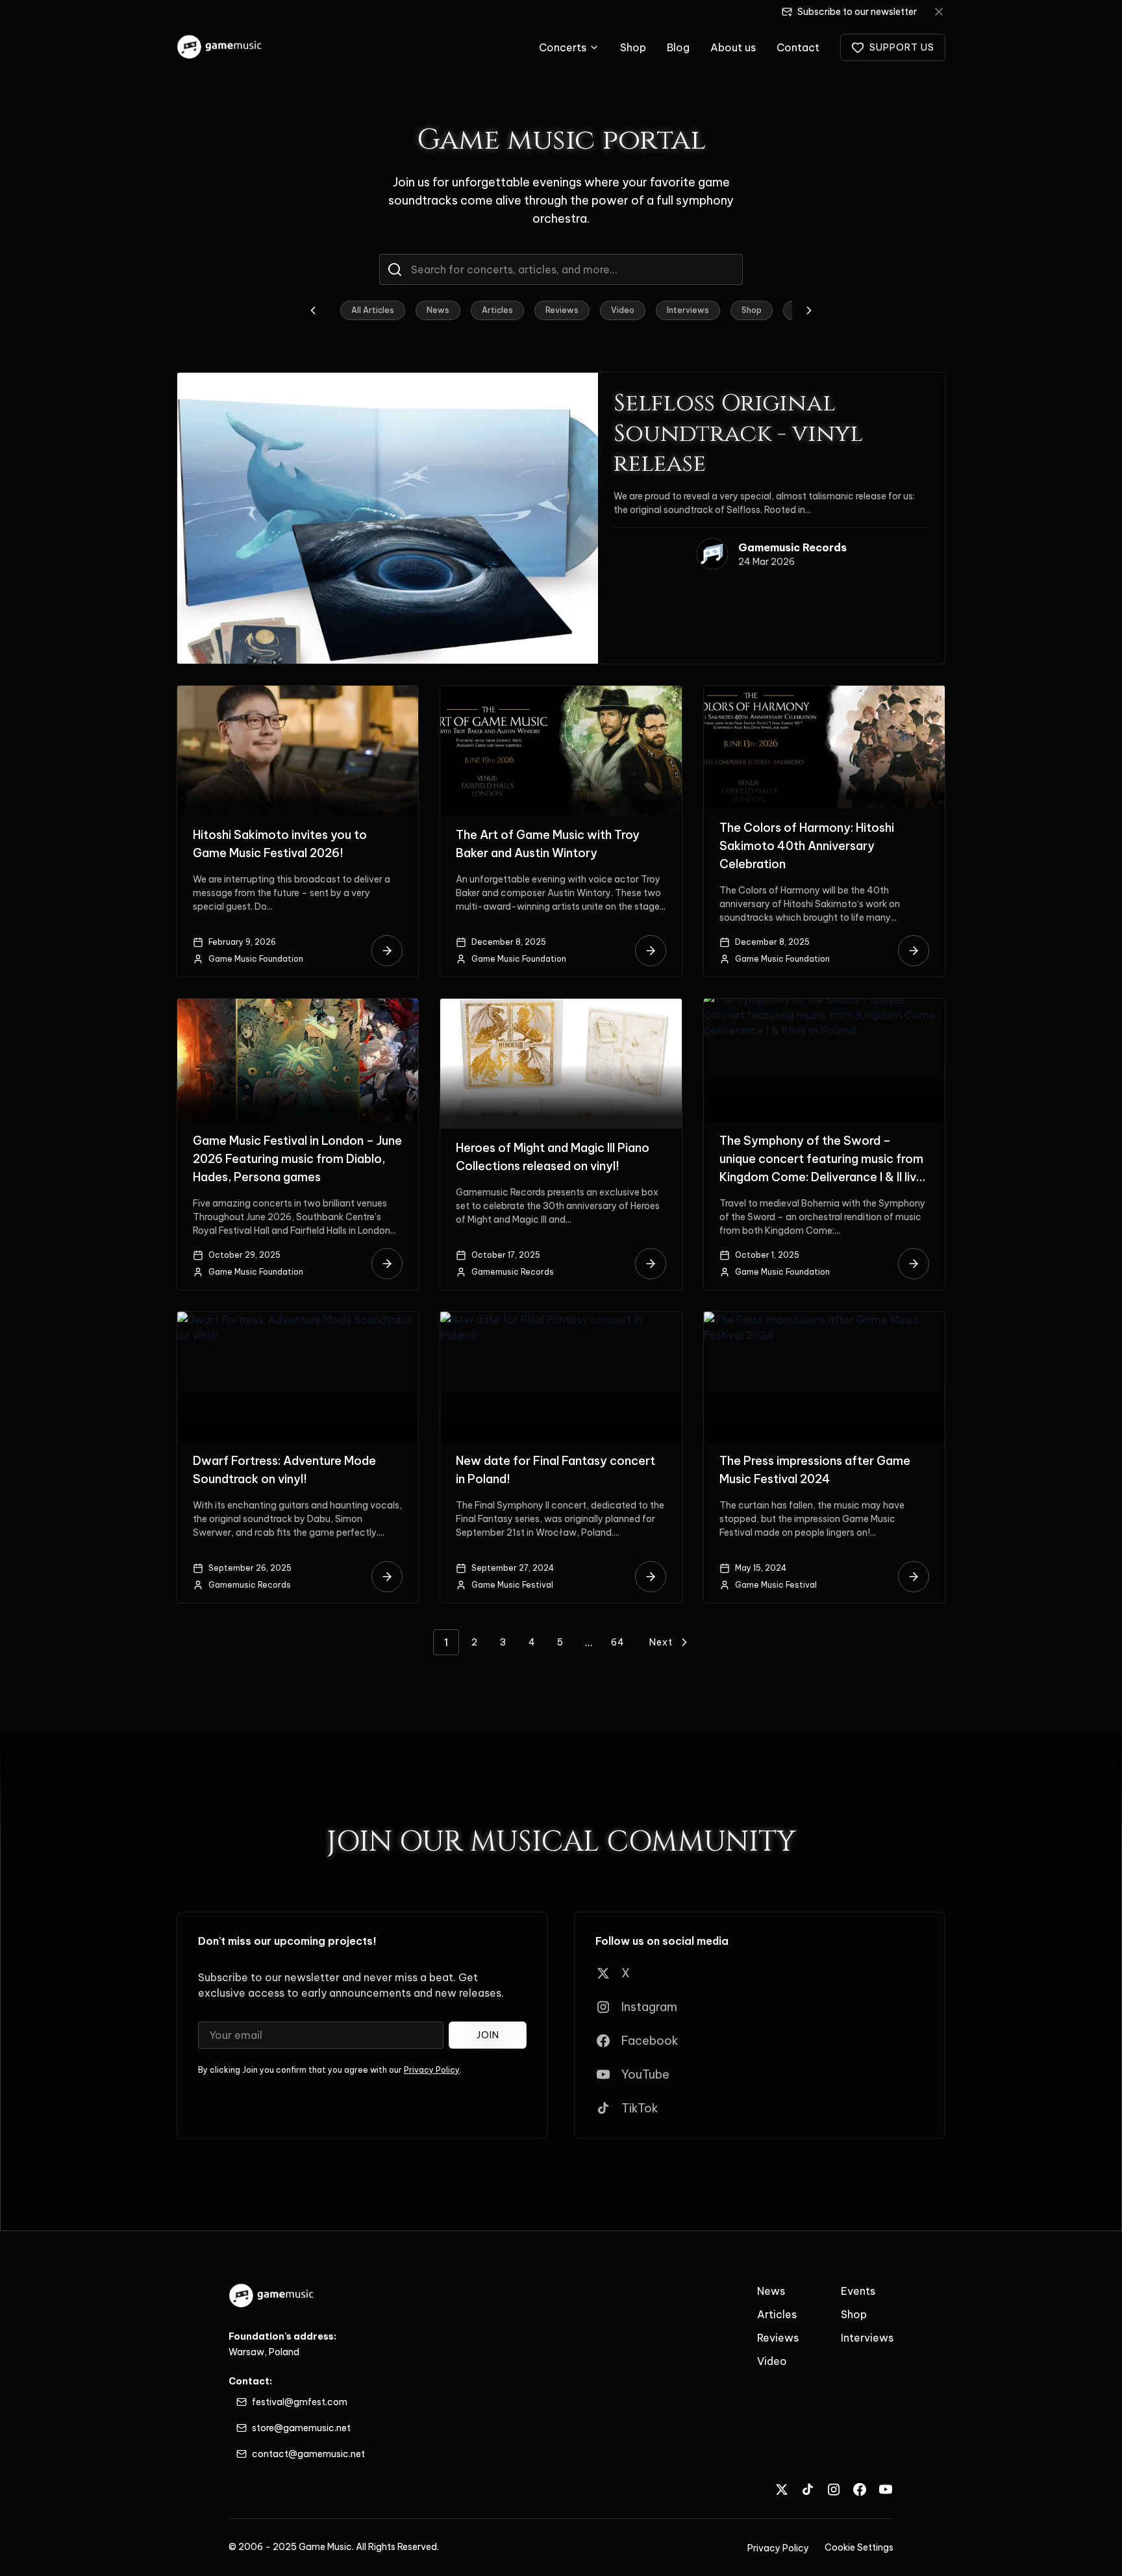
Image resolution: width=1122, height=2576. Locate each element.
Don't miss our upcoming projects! (287, 1941)
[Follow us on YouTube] (886, 2489)
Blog (678, 47)
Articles (497, 310)
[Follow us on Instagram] (834, 2489)
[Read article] (387, 951)
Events (858, 2291)
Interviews (688, 310)
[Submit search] (395, 269)
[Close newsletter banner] (939, 12)
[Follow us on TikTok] (808, 2489)
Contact (798, 47)
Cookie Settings (859, 2547)
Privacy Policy (432, 2070)
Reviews (562, 310)
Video (623, 310)
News (438, 310)
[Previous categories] (313, 310)
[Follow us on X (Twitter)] (782, 2489)
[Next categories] (809, 310)
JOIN (488, 2035)
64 (618, 1642)
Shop (633, 47)
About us (733, 47)
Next (661, 1642)
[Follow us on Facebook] (860, 2489)
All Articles (373, 310)
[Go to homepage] (220, 47)
